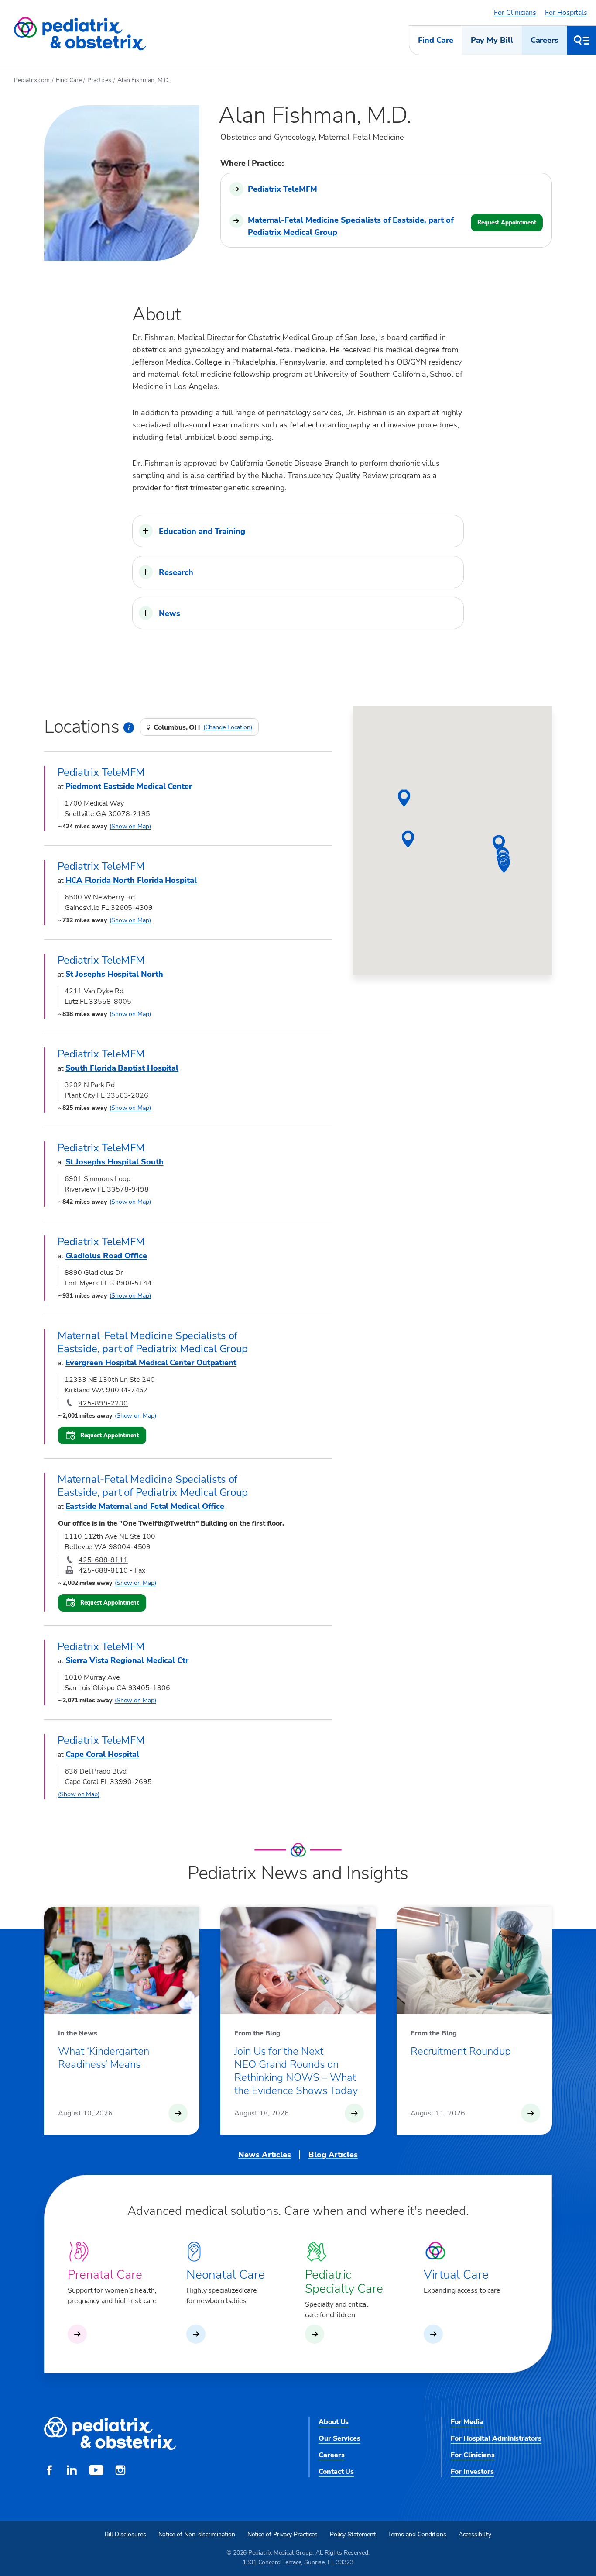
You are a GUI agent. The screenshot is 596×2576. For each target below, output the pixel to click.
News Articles (265, 2155)
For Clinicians (515, 13)
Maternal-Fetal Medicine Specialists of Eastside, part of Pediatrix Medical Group (351, 226)
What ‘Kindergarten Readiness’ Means (104, 2058)
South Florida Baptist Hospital (122, 1068)
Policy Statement (353, 2534)
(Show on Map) (130, 826)
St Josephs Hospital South (115, 1162)
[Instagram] (120, 2471)
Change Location (228, 727)
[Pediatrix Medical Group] (110, 2434)
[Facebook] (49, 2471)
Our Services (339, 2438)
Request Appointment (507, 223)
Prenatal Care (105, 2275)
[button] (298, 531)
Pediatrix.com (32, 80)
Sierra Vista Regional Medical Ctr (127, 1660)
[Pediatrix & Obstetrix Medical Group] (80, 34)
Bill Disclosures (125, 2534)
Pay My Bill (492, 40)
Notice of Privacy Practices (283, 2534)
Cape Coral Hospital (102, 1754)
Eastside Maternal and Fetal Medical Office (145, 1506)
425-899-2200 (103, 1403)
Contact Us (336, 2472)
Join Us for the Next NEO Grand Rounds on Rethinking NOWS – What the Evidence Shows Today (296, 2071)
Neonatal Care (226, 2275)
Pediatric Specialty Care (344, 2282)
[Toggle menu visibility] (582, 40)
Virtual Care (456, 2275)
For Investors (472, 2472)
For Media (467, 2422)
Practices (99, 80)
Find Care (435, 40)
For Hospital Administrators (496, 2438)
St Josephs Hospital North (114, 974)
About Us (334, 2422)
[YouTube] (96, 2471)
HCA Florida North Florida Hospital (131, 880)
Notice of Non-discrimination (197, 2534)
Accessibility (475, 2534)
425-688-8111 (103, 1560)
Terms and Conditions (417, 2534)
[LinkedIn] (72, 2471)
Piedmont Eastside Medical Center (129, 786)
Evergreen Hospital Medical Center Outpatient (151, 1363)
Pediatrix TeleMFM (282, 189)
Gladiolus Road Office (106, 1256)
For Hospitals (566, 13)
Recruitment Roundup (461, 2051)
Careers (545, 40)
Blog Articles (333, 2155)
